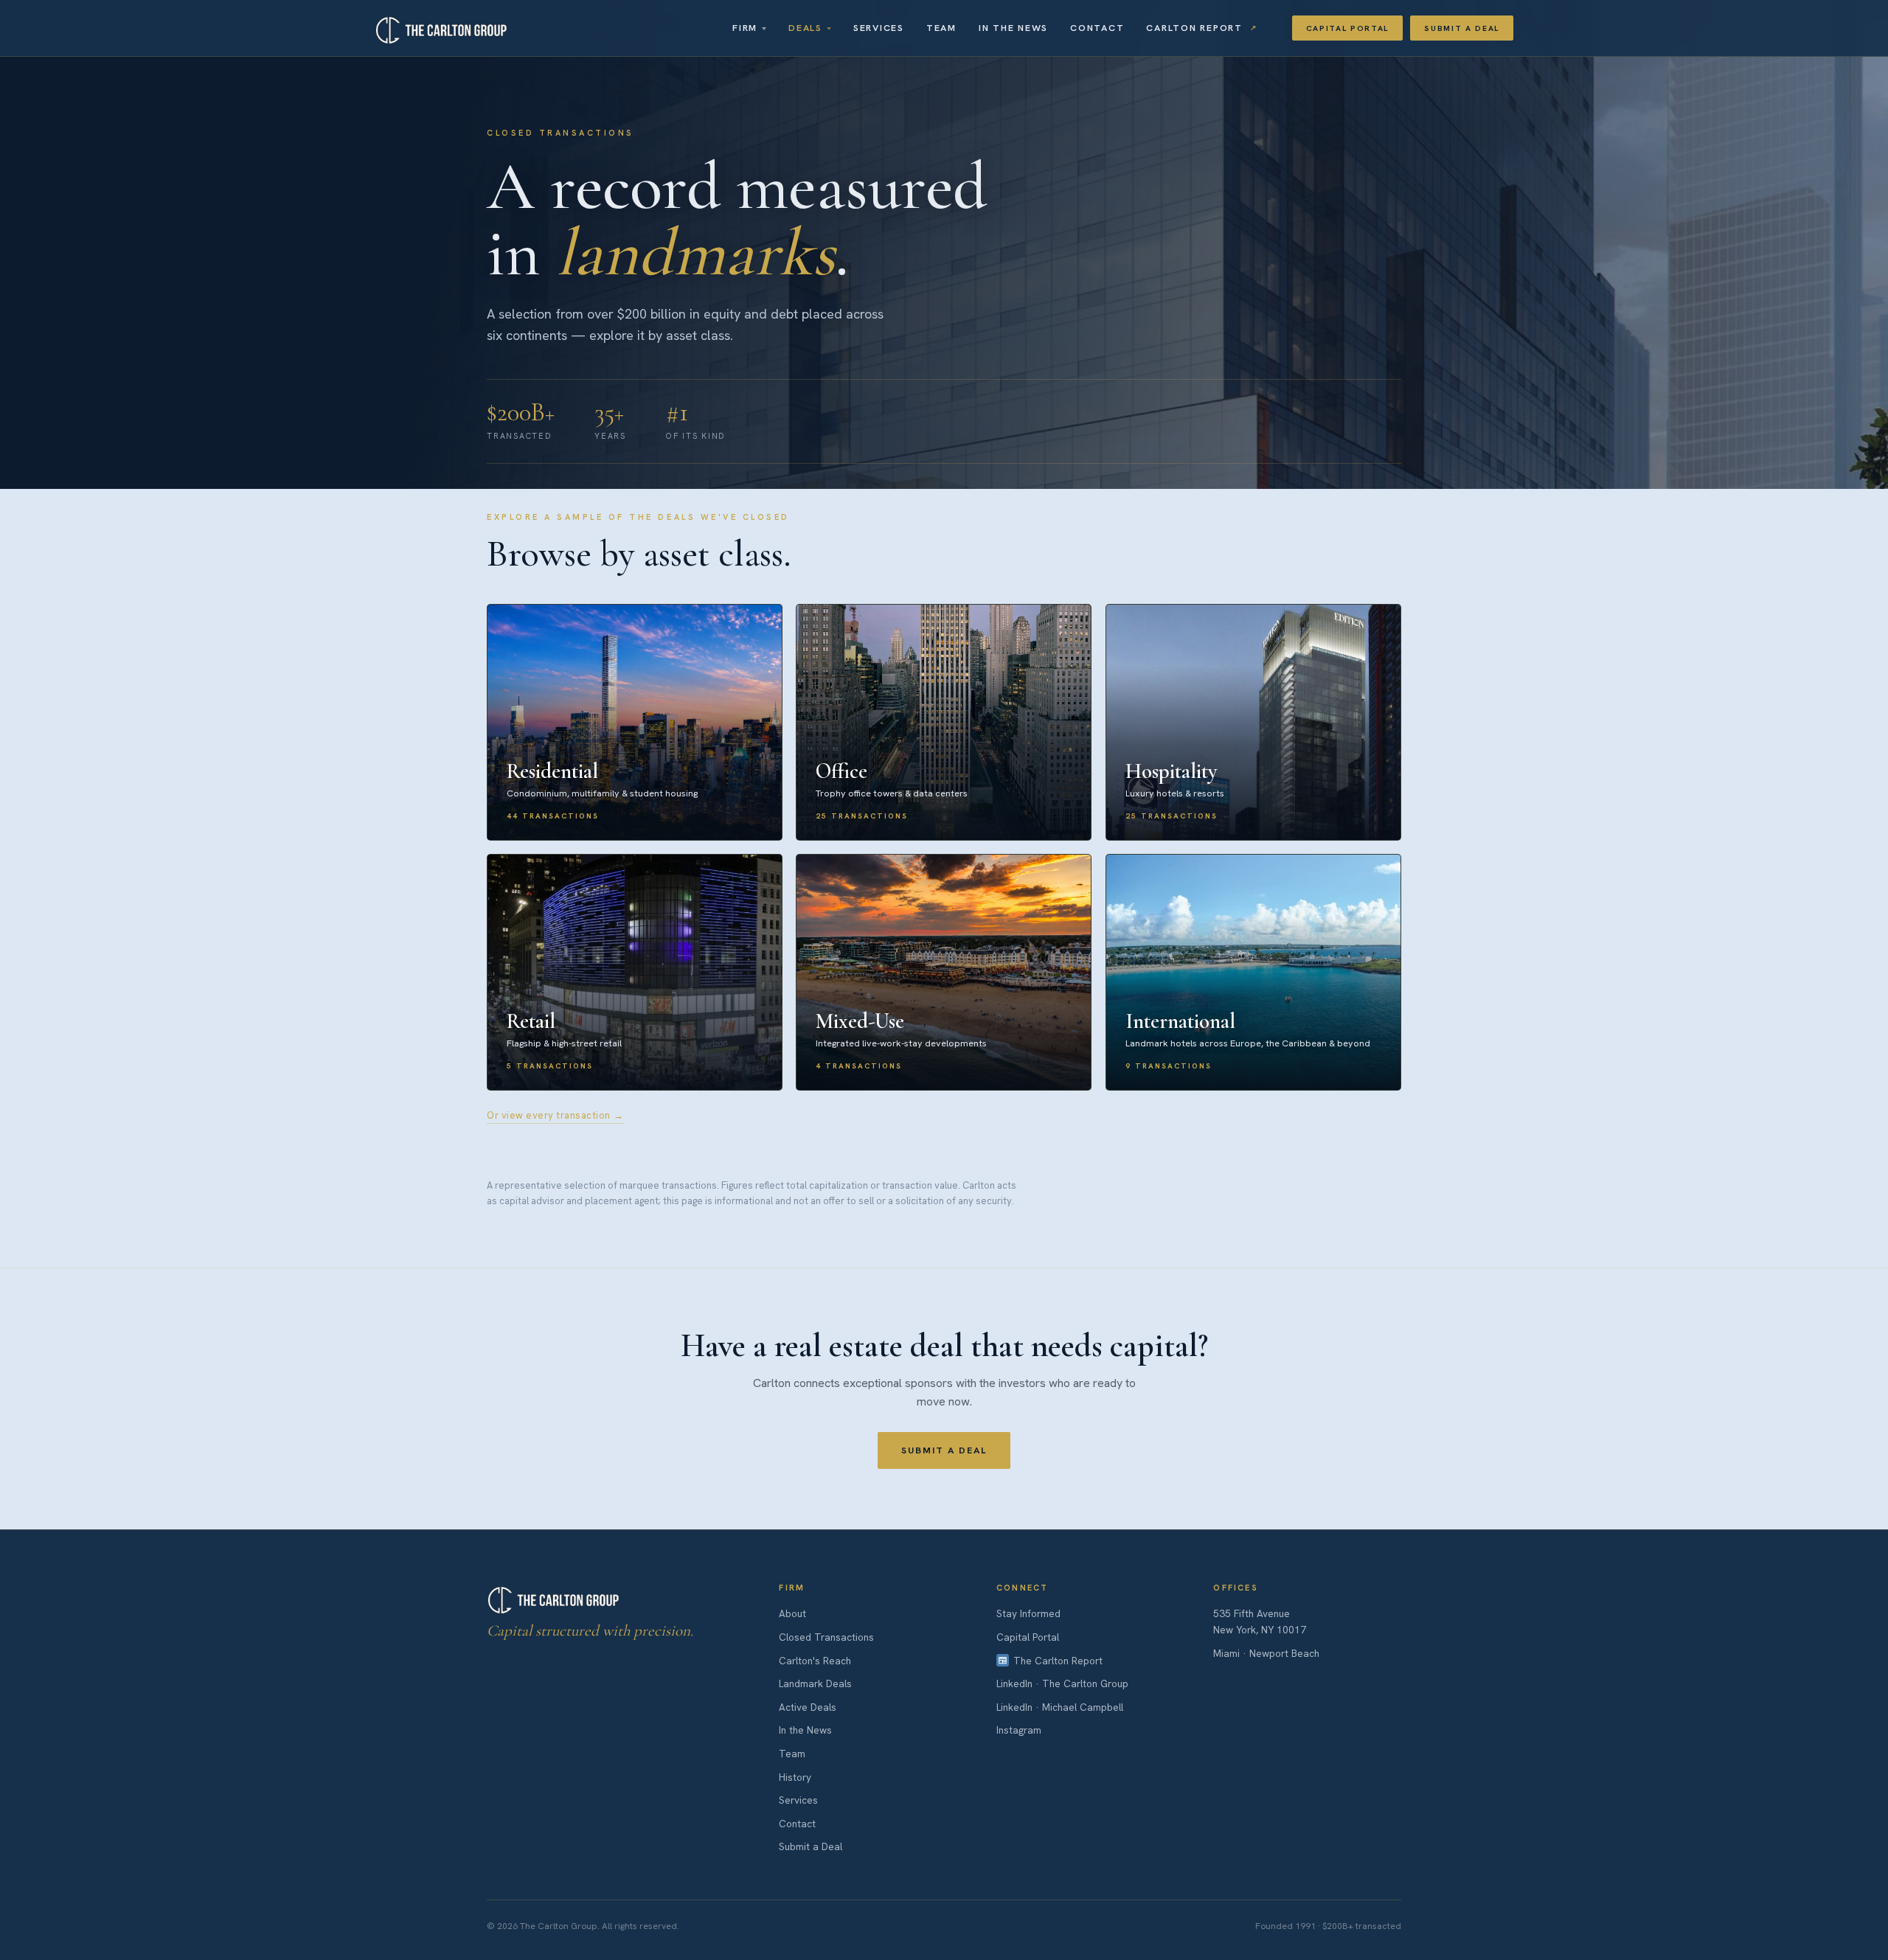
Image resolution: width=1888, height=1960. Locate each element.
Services (879, 28)
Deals (805, 28)
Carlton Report (1194, 28)
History (795, 1777)
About (792, 1613)
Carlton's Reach (815, 1661)
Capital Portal (1348, 28)
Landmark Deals (815, 1683)
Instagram (1019, 1730)
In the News (1013, 28)
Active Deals (808, 1707)
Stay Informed (1028, 1613)
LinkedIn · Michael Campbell (1060, 1707)
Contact (1097, 28)
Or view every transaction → (555, 1115)
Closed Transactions (826, 1637)
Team (941, 28)
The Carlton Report (1058, 1661)
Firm (745, 28)
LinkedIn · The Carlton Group (1062, 1683)
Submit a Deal (1462, 28)
